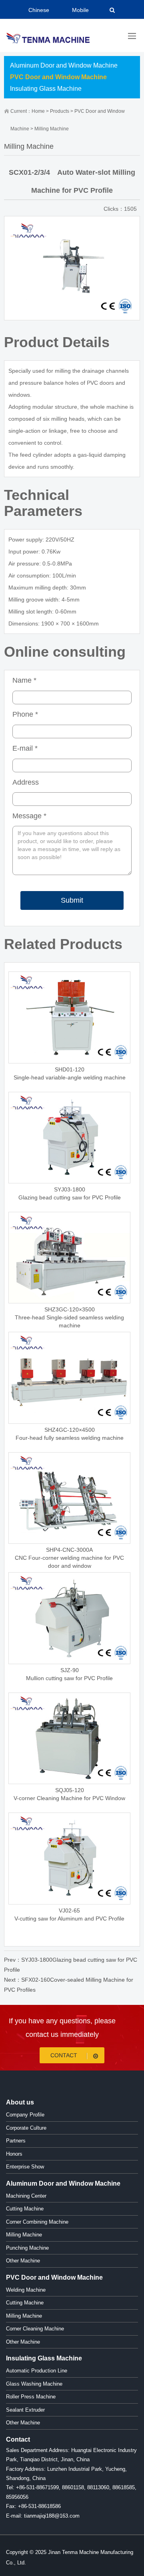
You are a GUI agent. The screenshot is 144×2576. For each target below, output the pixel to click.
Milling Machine (52, 129)
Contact (65, 2055)
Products (60, 111)
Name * (24, 680)
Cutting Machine (25, 2209)
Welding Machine (26, 2290)
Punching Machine (27, 2248)
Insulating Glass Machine (46, 89)
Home (38, 111)
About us (20, 2102)
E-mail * (25, 748)
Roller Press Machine (31, 2397)
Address (26, 782)
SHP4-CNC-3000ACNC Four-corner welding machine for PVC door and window (69, 1558)
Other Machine (23, 2261)
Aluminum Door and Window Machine (64, 65)
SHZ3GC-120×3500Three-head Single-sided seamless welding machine (69, 1317)
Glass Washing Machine (34, 2384)
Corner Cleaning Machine (35, 2329)
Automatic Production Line (37, 2371)
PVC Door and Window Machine (58, 77)
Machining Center (26, 2196)
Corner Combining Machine (37, 2222)
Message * (29, 816)
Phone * (25, 714)
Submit (72, 900)
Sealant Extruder (25, 2410)
